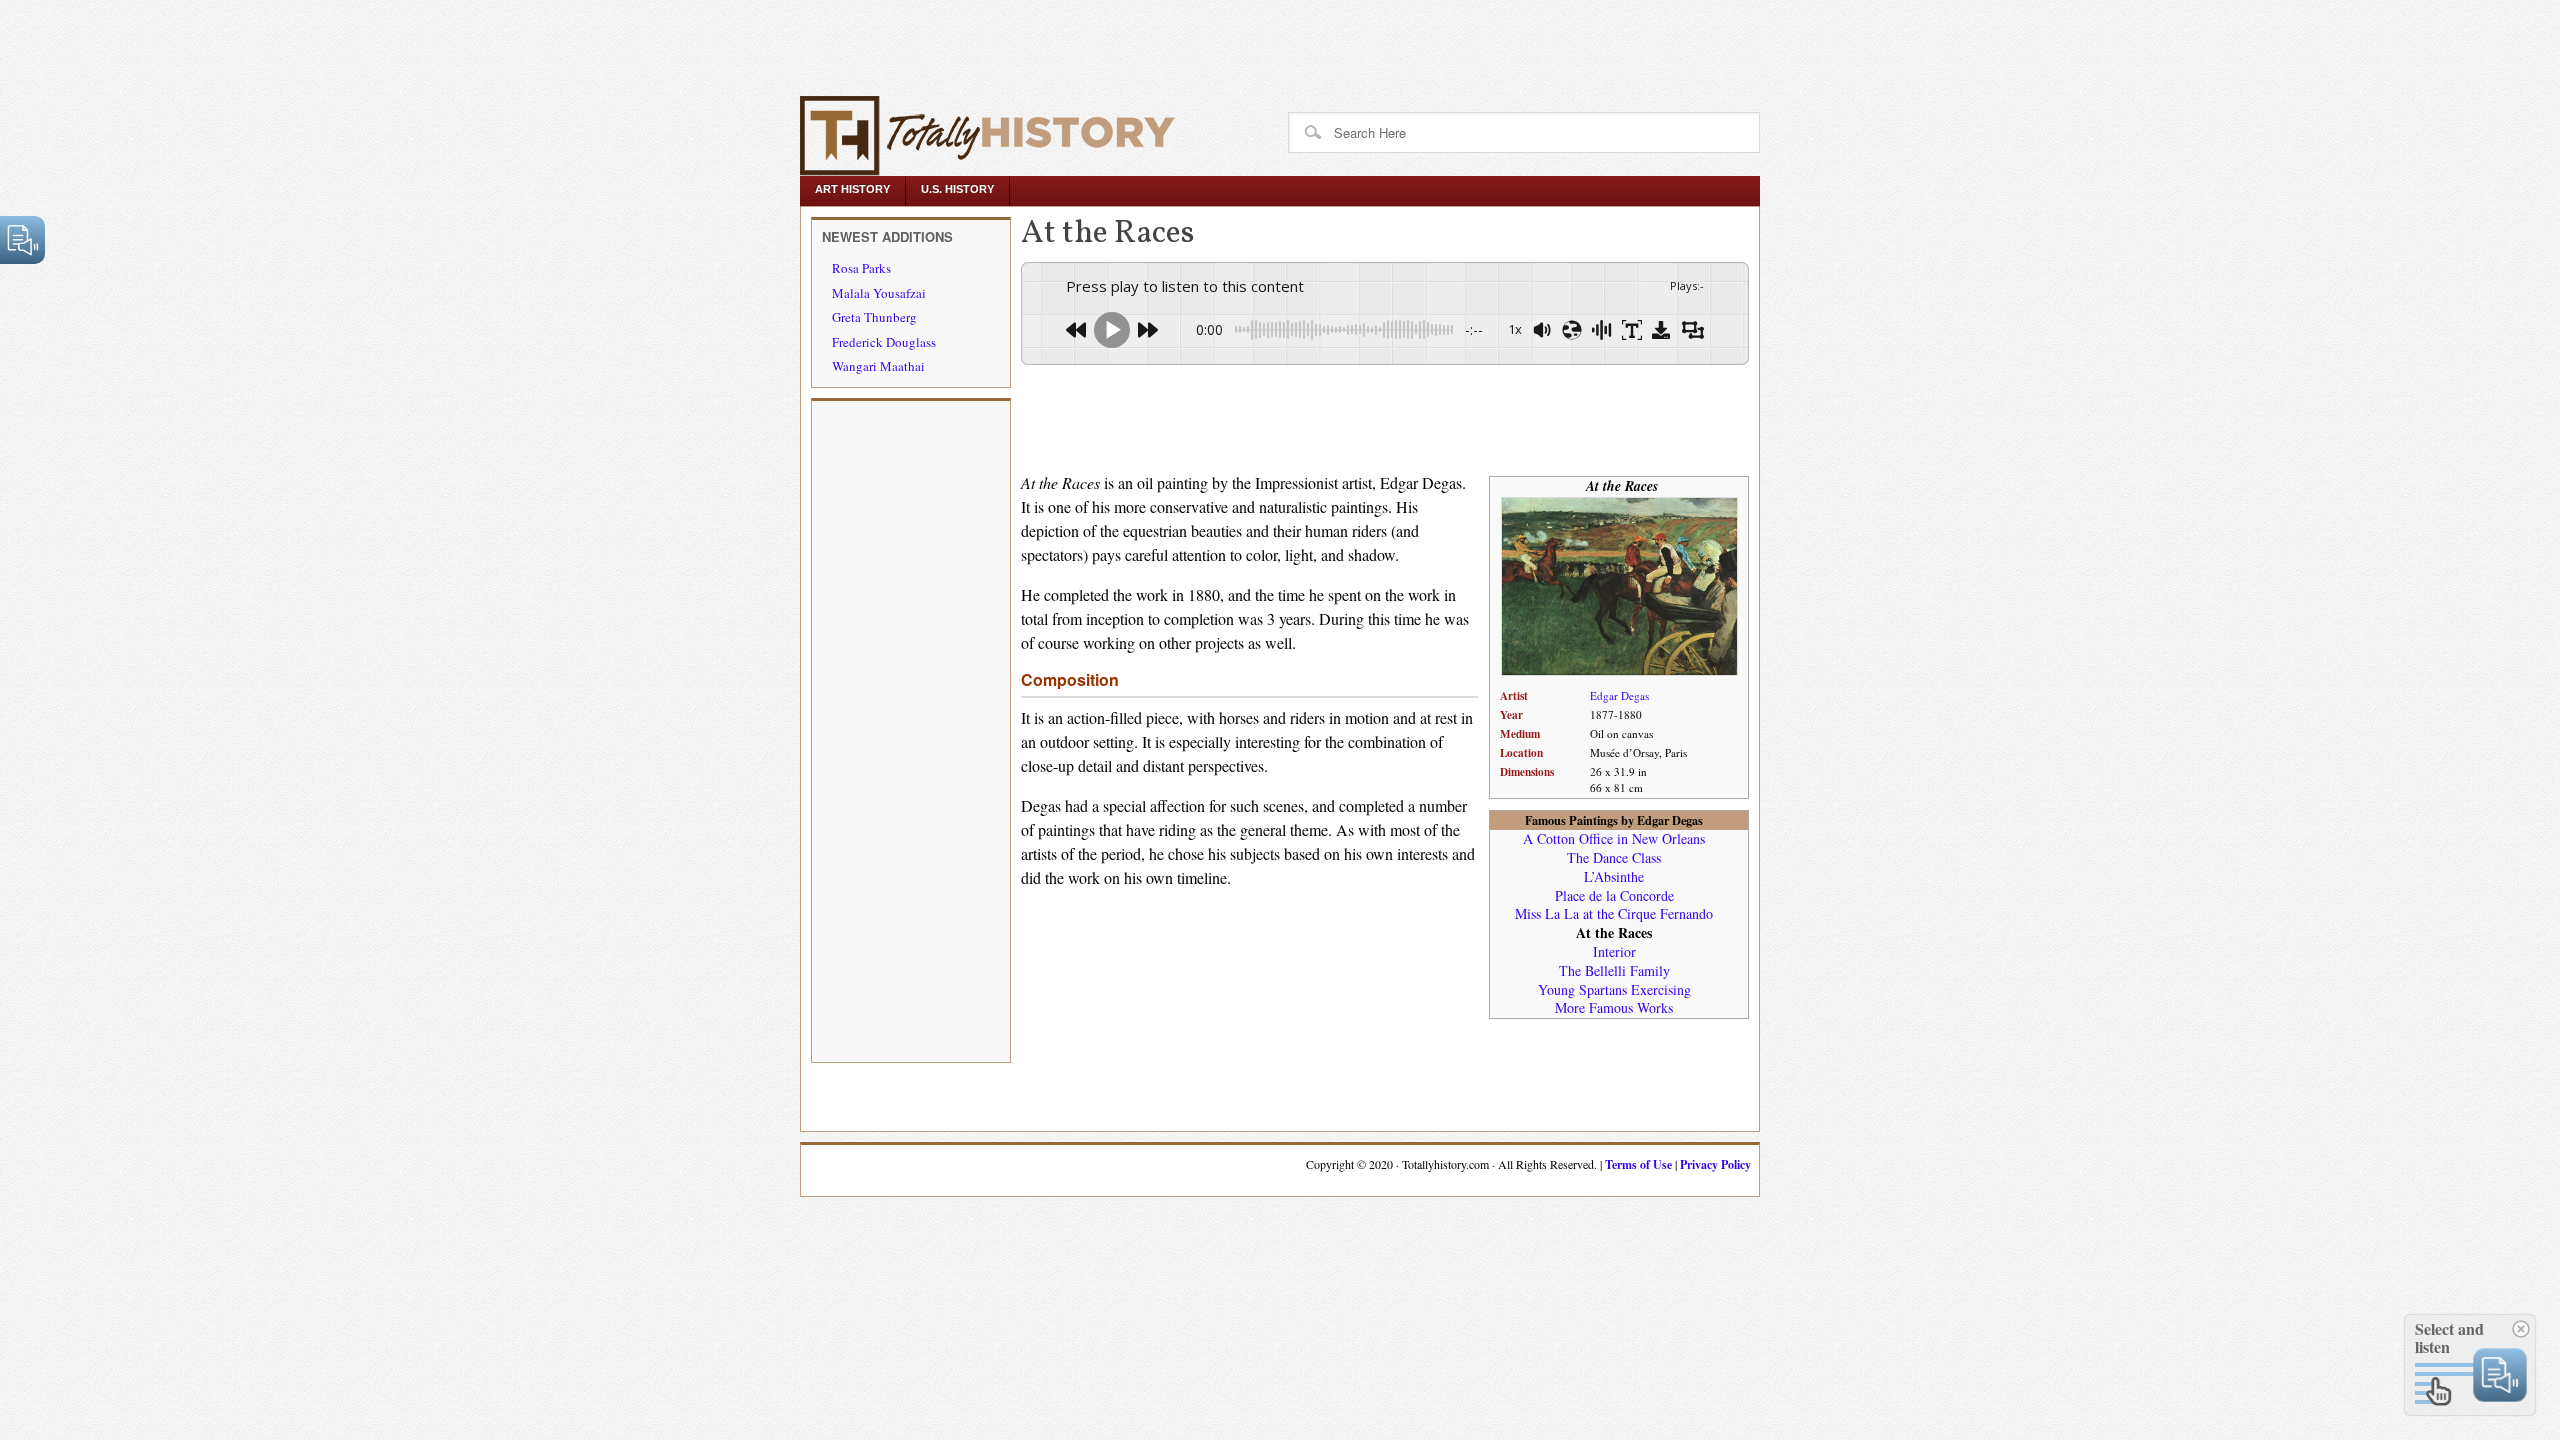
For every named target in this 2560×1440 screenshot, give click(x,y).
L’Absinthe (1614, 876)
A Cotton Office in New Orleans (1614, 838)
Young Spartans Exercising (1614, 989)
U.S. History (957, 189)
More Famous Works (1614, 1007)
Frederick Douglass (884, 342)
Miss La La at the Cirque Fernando (1614, 913)
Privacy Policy (1715, 1164)
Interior (1614, 951)
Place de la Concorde (1614, 895)
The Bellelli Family (1614, 970)
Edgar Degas (1619, 695)
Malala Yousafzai (879, 293)
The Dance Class (1614, 857)
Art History (852, 189)
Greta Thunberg (874, 317)
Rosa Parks (861, 268)
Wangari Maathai (878, 366)
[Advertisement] (372, 45)
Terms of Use (1638, 1164)
